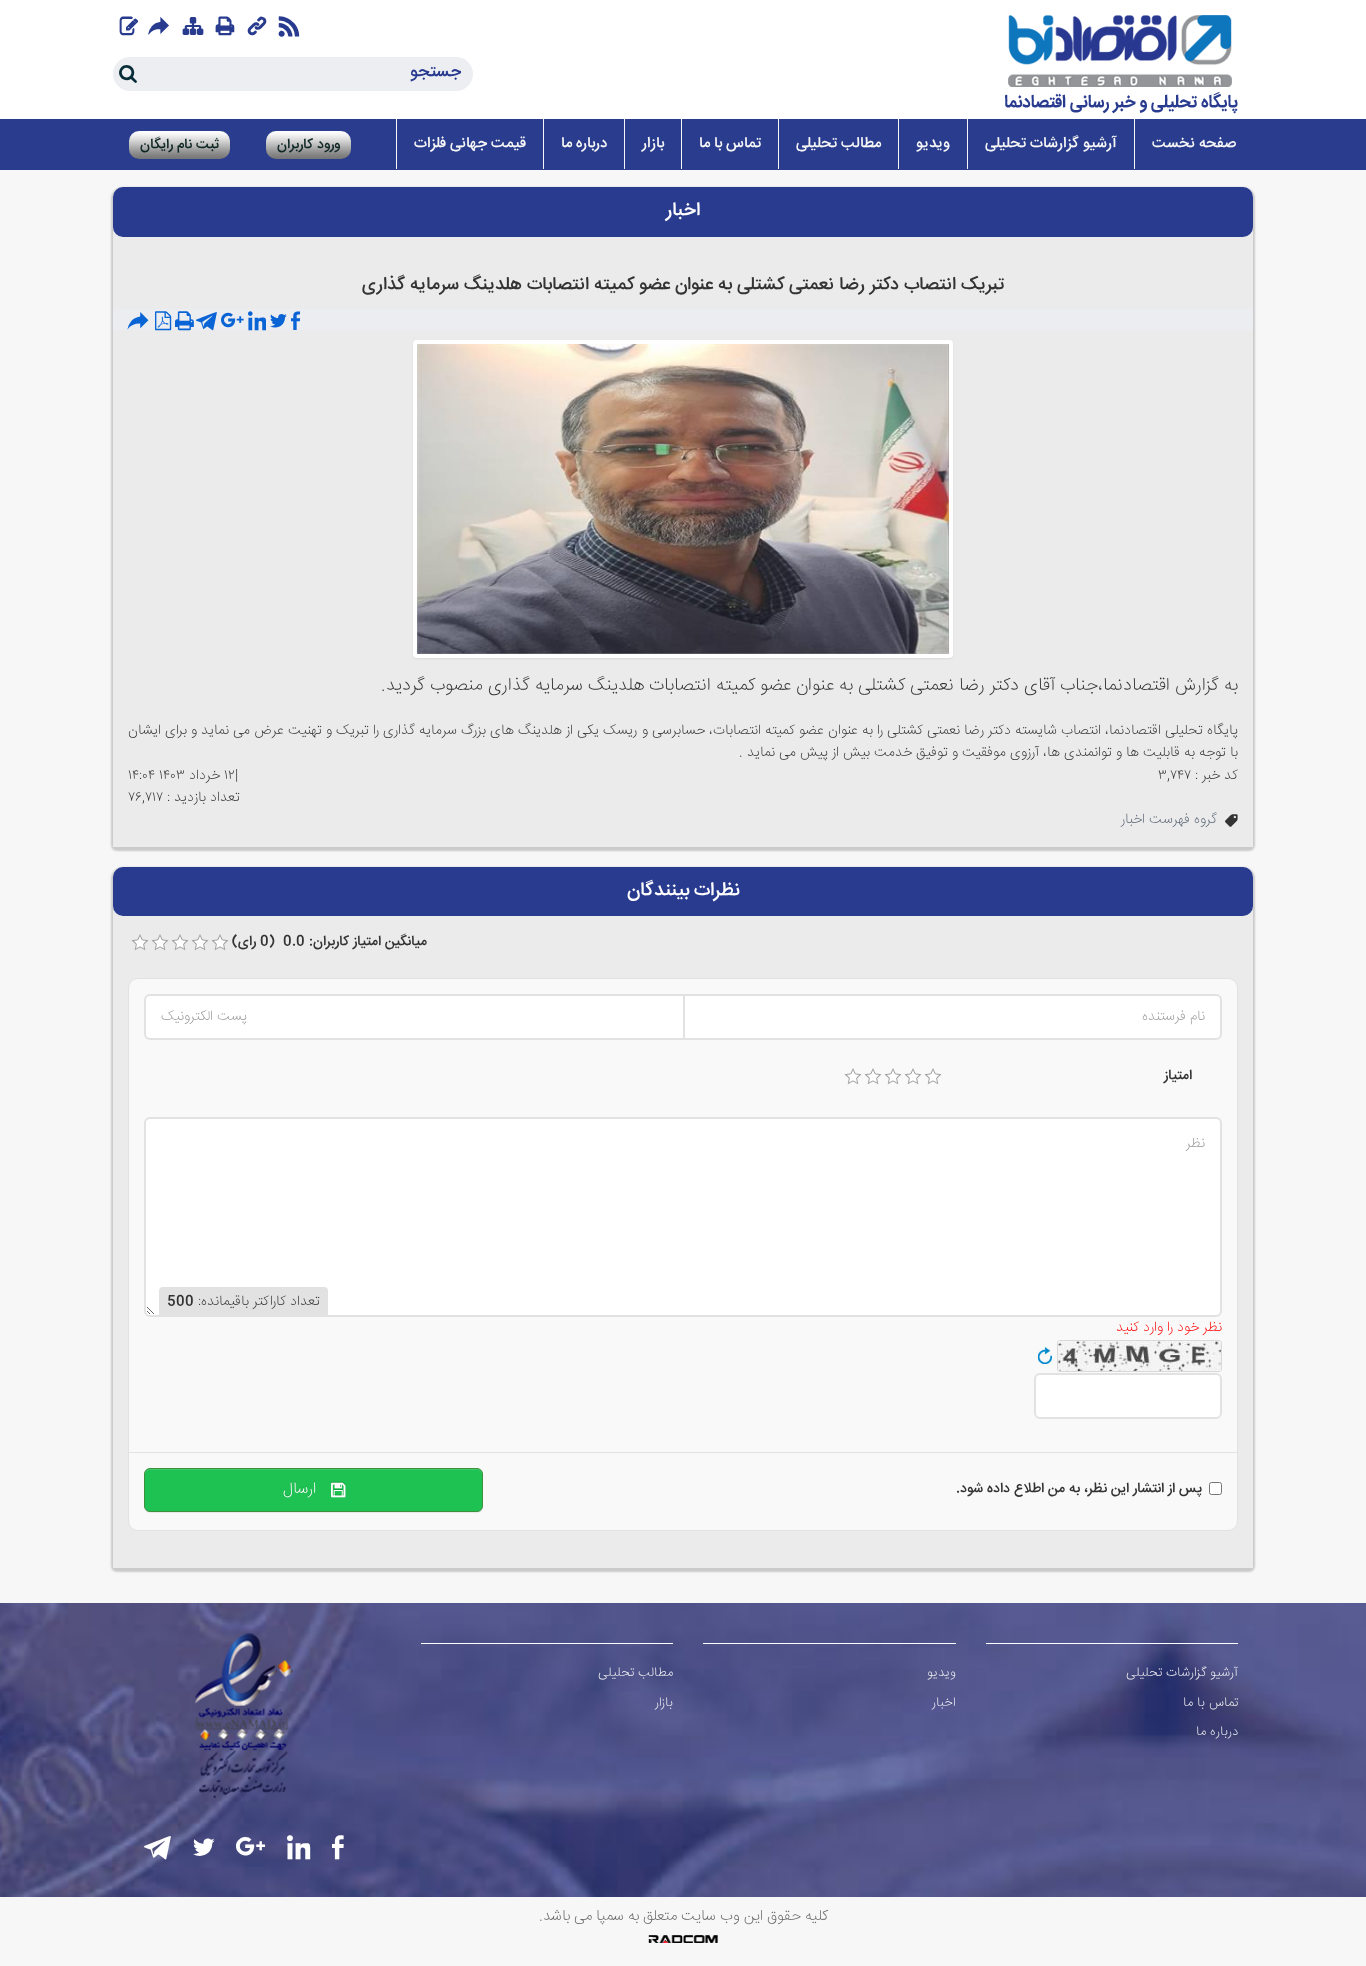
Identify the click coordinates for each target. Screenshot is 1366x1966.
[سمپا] (1122, 64)
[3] (893, 1077)
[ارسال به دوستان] (140, 322)
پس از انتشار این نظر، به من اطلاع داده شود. (1079, 1489)
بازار (664, 1703)
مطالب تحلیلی (635, 1673)
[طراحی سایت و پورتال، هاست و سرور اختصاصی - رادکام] (683, 1940)
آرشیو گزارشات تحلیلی (1182, 1673)
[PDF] (163, 322)
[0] (140, 943)
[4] (913, 1077)
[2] (873, 1077)
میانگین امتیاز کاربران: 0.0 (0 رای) (329, 942)
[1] (853, 1077)
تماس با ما (1210, 1703)
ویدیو (941, 1673)
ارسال (307, 1489)
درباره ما (1217, 1732)
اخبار (944, 1703)
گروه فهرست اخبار (1169, 820)
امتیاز (1178, 1076)
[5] (933, 1077)
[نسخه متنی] (184, 322)
